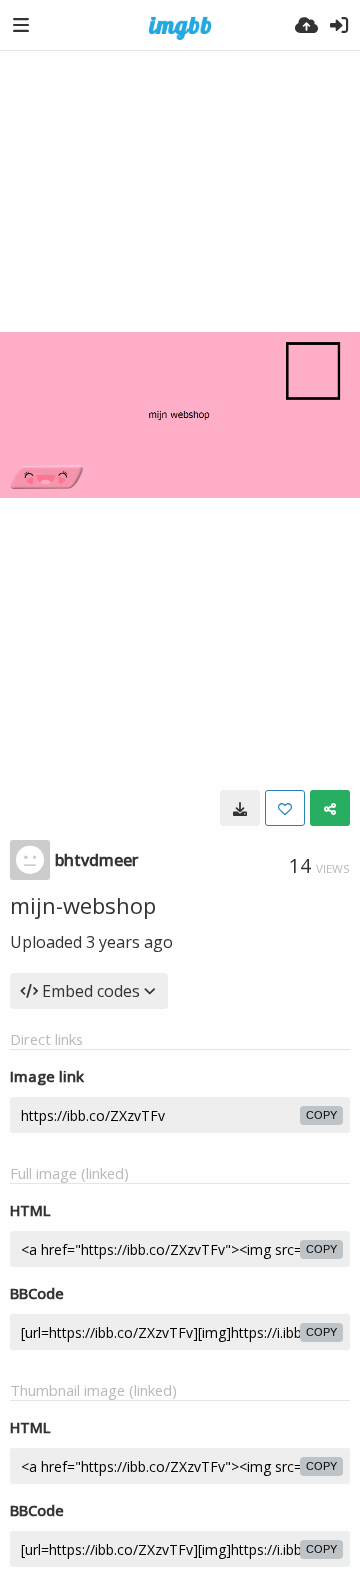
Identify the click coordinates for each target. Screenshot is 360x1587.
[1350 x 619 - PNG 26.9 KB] (240, 808)
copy (321, 1115)
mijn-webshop (83, 905)
